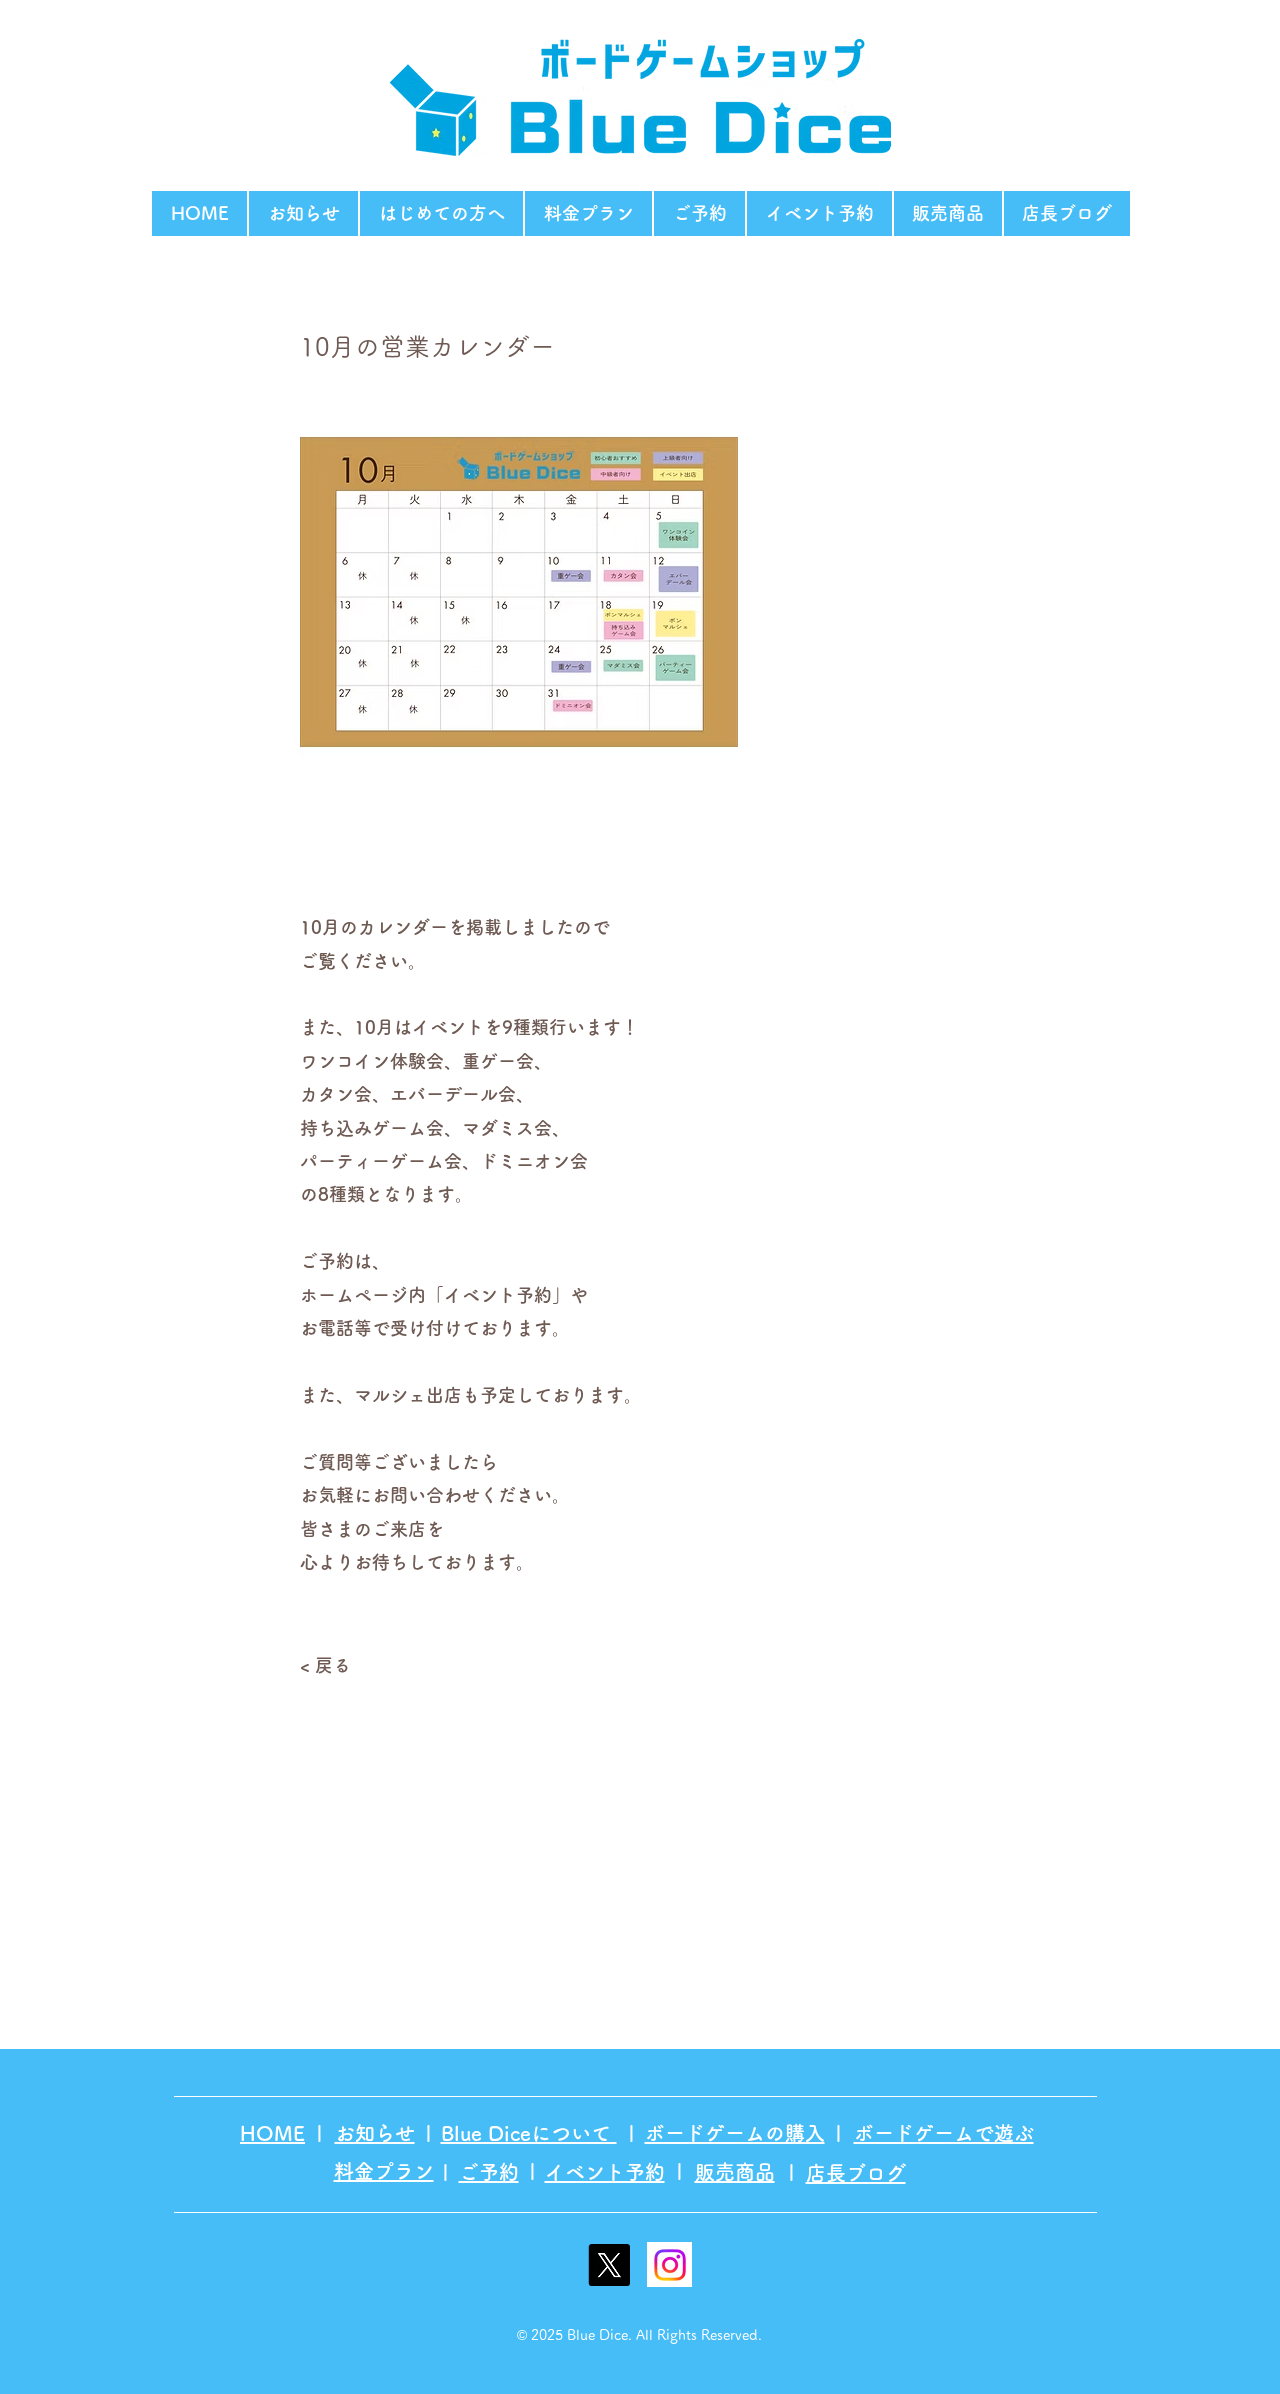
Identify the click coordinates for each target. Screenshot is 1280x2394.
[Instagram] (670, 2265)
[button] (441, 213)
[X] (609, 2265)
